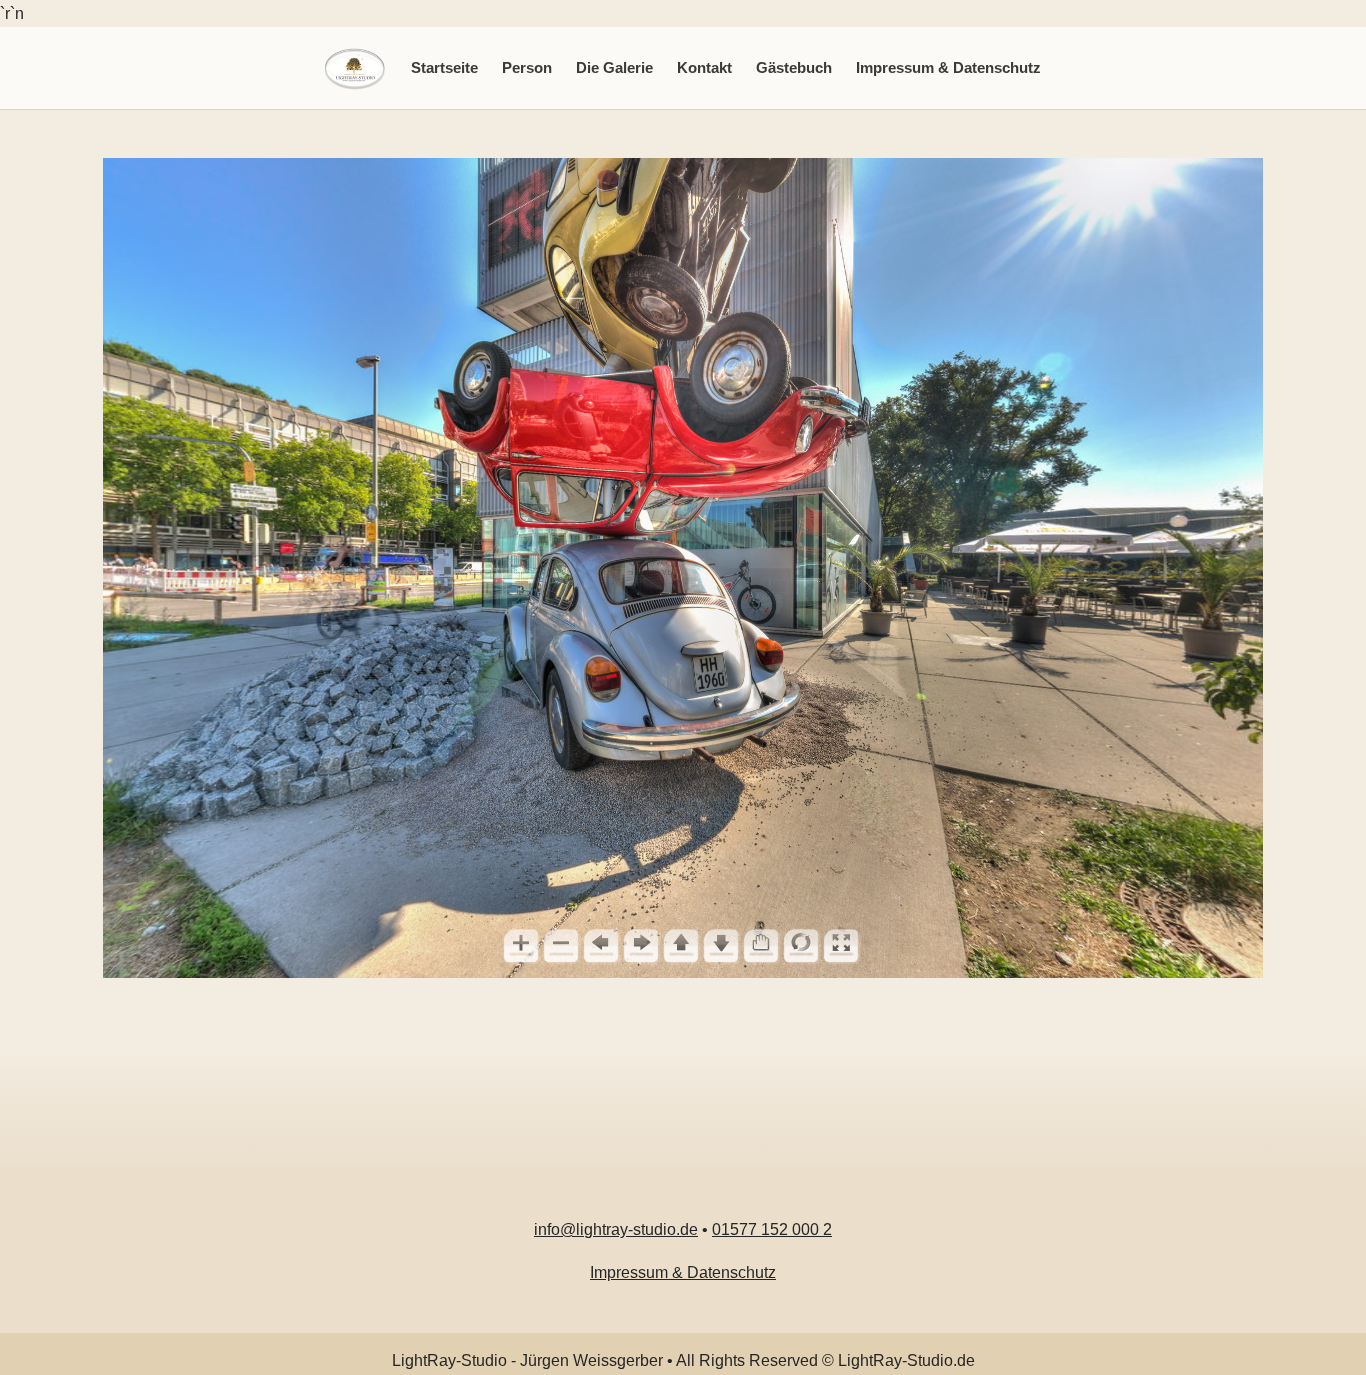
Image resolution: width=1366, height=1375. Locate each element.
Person (527, 67)
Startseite (444, 67)
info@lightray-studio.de (616, 1229)
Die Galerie (614, 67)
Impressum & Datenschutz (948, 67)
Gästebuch (794, 67)
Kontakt (704, 67)
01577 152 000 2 (772, 1229)
